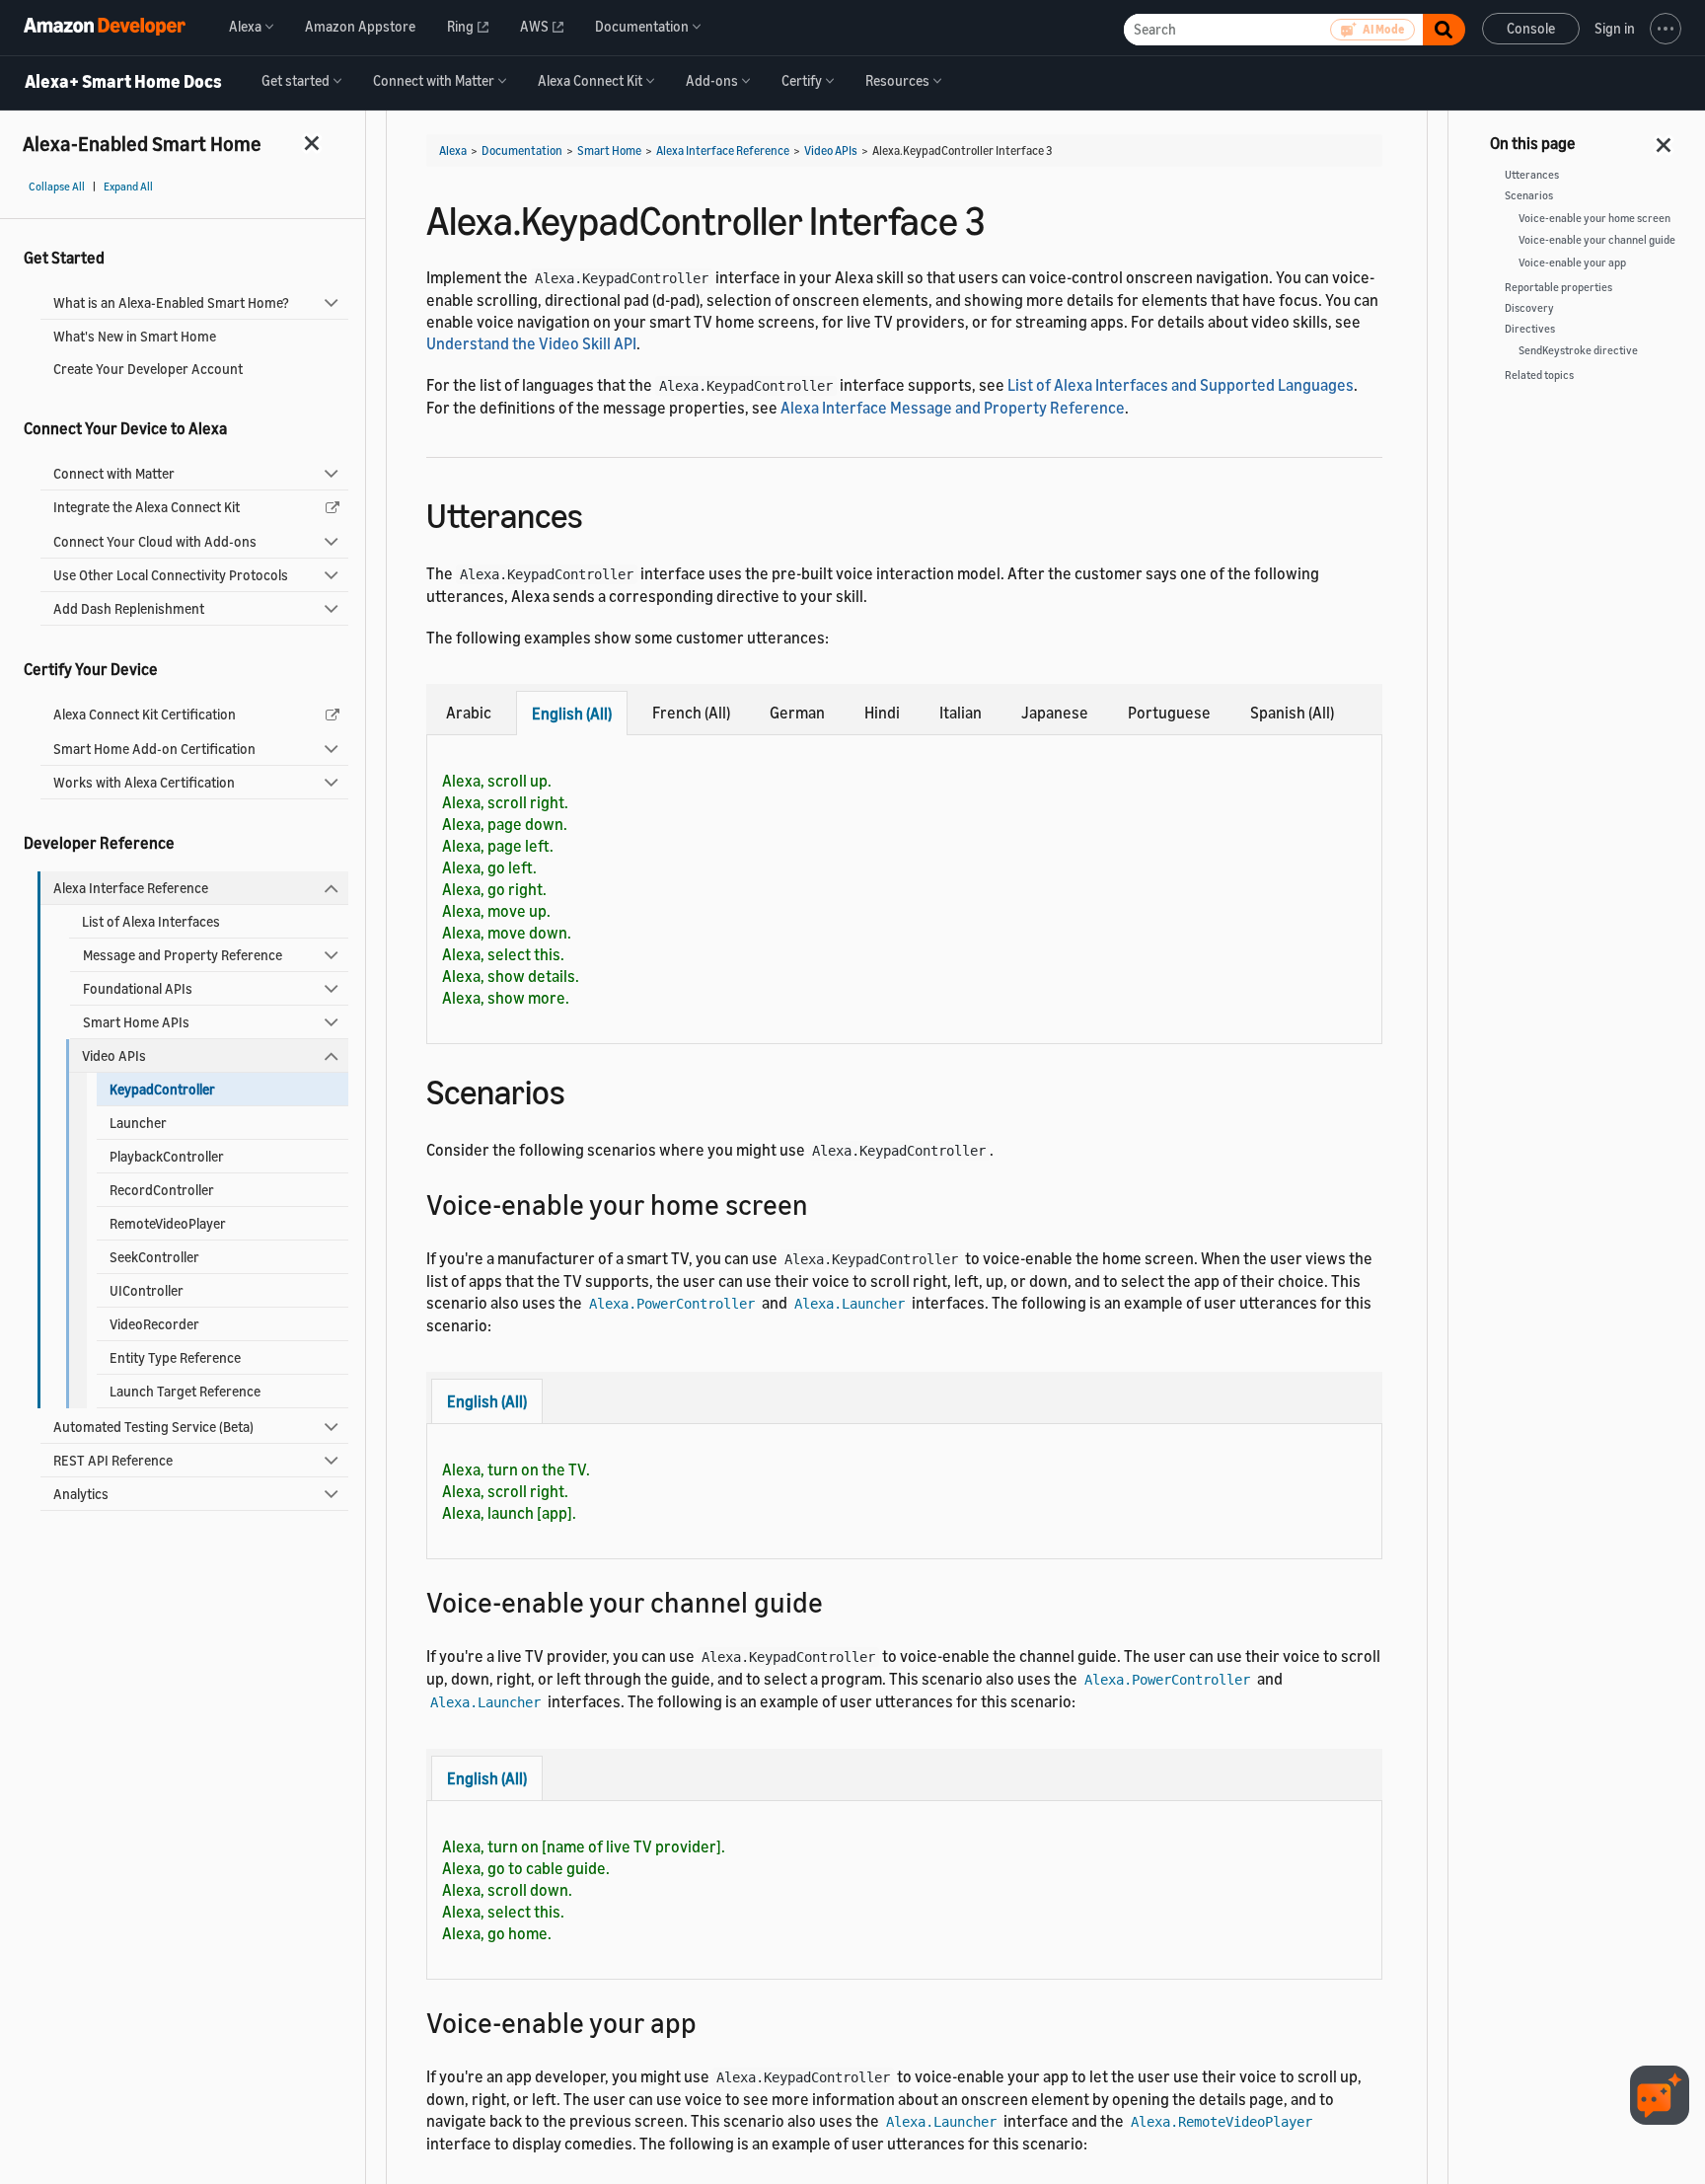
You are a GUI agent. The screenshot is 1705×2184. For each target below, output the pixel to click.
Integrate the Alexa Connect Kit (147, 507)
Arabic (469, 713)
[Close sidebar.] (313, 143)
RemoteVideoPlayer (168, 1223)
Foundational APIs (138, 988)
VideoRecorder (154, 1324)
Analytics (81, 1494)
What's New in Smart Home (135, 336)
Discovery (1529, 308)
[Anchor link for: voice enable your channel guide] (837, 1601)
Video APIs (114, 1055)
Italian (961, 713)
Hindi (882, 713)
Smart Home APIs (136, 1022)
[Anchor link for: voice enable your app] (711, 2021)
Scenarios (1529, 195)
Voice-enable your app (1572, 263)
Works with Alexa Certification (144, 782)
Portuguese (1169, 713)
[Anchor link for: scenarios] (583, 1089)
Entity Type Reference (175, 1357)
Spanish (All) (1292, 713)
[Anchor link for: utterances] (600, 513)
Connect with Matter (114, 473)
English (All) (572, 714)
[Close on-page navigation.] (1665, 139)
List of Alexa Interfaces (151, 921)
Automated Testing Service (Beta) (153, 1427)
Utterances (1532, 175)
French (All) (691, 713)
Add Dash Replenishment (129, 608)
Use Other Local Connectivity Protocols (171, 575)
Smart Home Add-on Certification (154, 749)
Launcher (138, 1123)
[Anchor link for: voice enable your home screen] (822, 1203)
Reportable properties (1558, 287)
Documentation (522, 151)
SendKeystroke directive (1578, 350)
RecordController (162, 1190)
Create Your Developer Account (148, 369)
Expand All (128, 187)
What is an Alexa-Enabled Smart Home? (171, 302)
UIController (147, 1290)
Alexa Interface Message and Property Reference (953, 408)
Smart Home (609, 151)
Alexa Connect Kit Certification (145, 714)
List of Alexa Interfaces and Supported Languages (1181, 385)
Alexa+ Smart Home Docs (123, 82)
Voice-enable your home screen (1594, 218)
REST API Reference (113, 1460)
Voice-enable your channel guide (1597, 240)
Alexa (453, 151)
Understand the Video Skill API (531, 343)
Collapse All (57, 187)
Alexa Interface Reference (131, 888)
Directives (1530, 329)
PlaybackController (167, 1156)
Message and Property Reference (183, 955)
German (797, 713)
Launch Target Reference (185, 1391)
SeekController (154, 1257)
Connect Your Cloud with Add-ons (155, 541)
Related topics (1539, 375)
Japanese (1055, 713)
